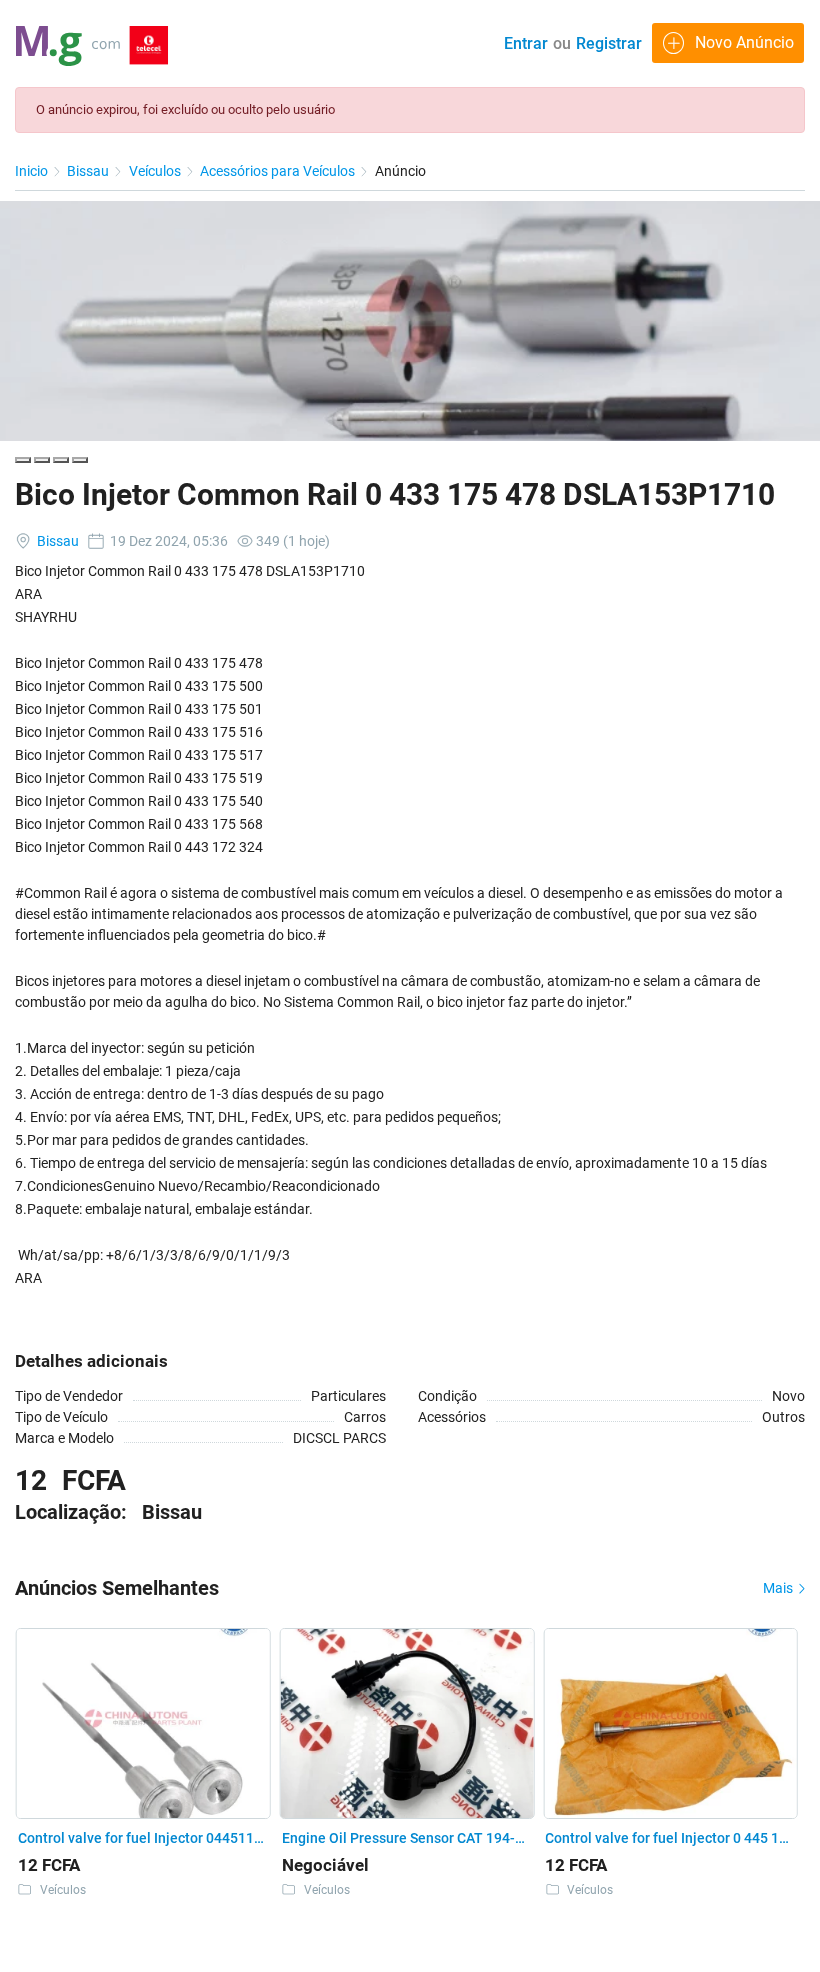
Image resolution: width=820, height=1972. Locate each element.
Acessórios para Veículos (279, 171)
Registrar (609, 43)
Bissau (89, 171)
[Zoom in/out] (80, 460)
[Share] (42, 460)
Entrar (526, 43)
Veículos (156, 171)
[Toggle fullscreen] (61, 460)
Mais (779, 1588)
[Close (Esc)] (23, 460)
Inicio (33, 171)
